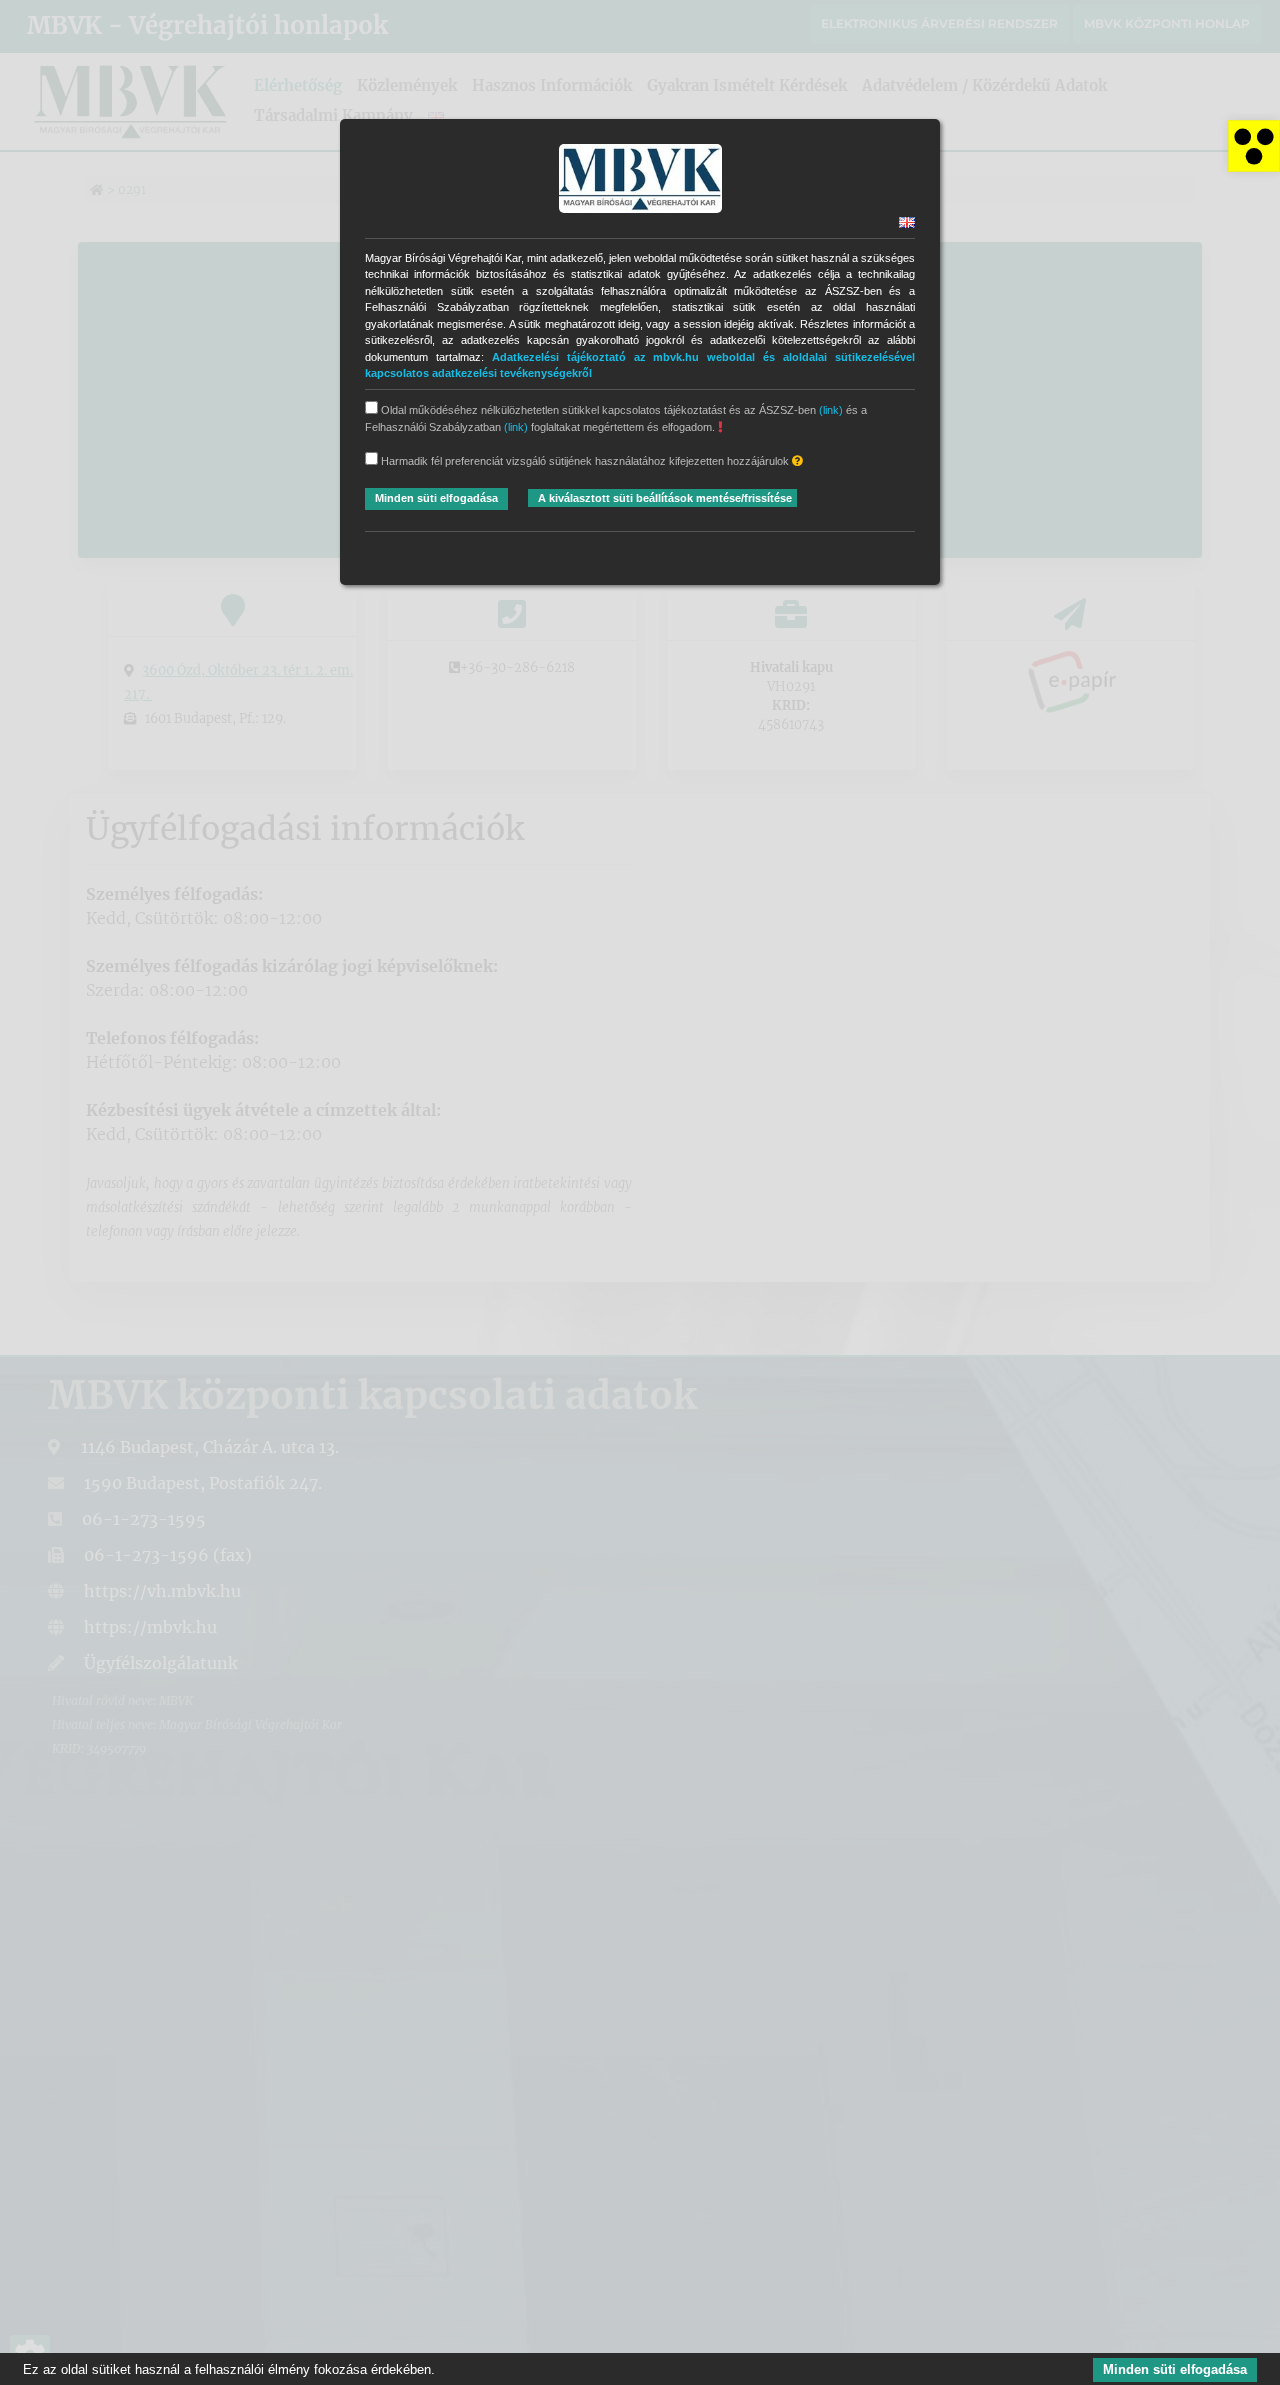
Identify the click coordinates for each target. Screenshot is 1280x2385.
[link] (1254, 146)
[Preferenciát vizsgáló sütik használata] (797, 461)
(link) (831, 410)
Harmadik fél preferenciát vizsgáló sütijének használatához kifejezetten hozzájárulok (585, 461)
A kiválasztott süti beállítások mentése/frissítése (665, 498)
